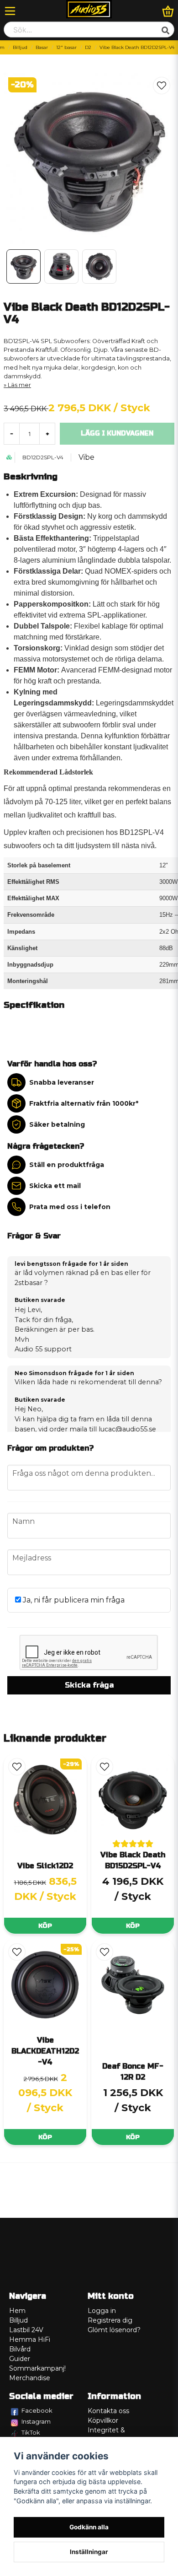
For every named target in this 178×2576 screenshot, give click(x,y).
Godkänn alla (89, 2527)
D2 (88, 47)
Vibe (86, 457)
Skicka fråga (89, 1685)
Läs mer (19, 385)
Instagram (36, 2421)
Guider (20, 2359)
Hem (17, 2311)
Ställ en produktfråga (67, 1165)
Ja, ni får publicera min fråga (73, 1600)
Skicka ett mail (55, 1186)
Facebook (37, 2410)
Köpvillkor (103, 2420)
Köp (45, 1926)
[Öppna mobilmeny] (10, 11)
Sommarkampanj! (37, 2368)
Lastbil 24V (26, 2330)
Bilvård (20, 2349)
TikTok (31, 2432)
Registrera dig (110, 2320)
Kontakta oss (108, 2411)
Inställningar (89, 2552)
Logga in (102, 2311)
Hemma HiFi (30, 2339)
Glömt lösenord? (114, 2330)
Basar (42, 47)
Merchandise (30, 2378)
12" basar (66, 47)
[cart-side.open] (168, 11)
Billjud (20, 47)
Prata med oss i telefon (70, 1207)
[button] (162, 86)
